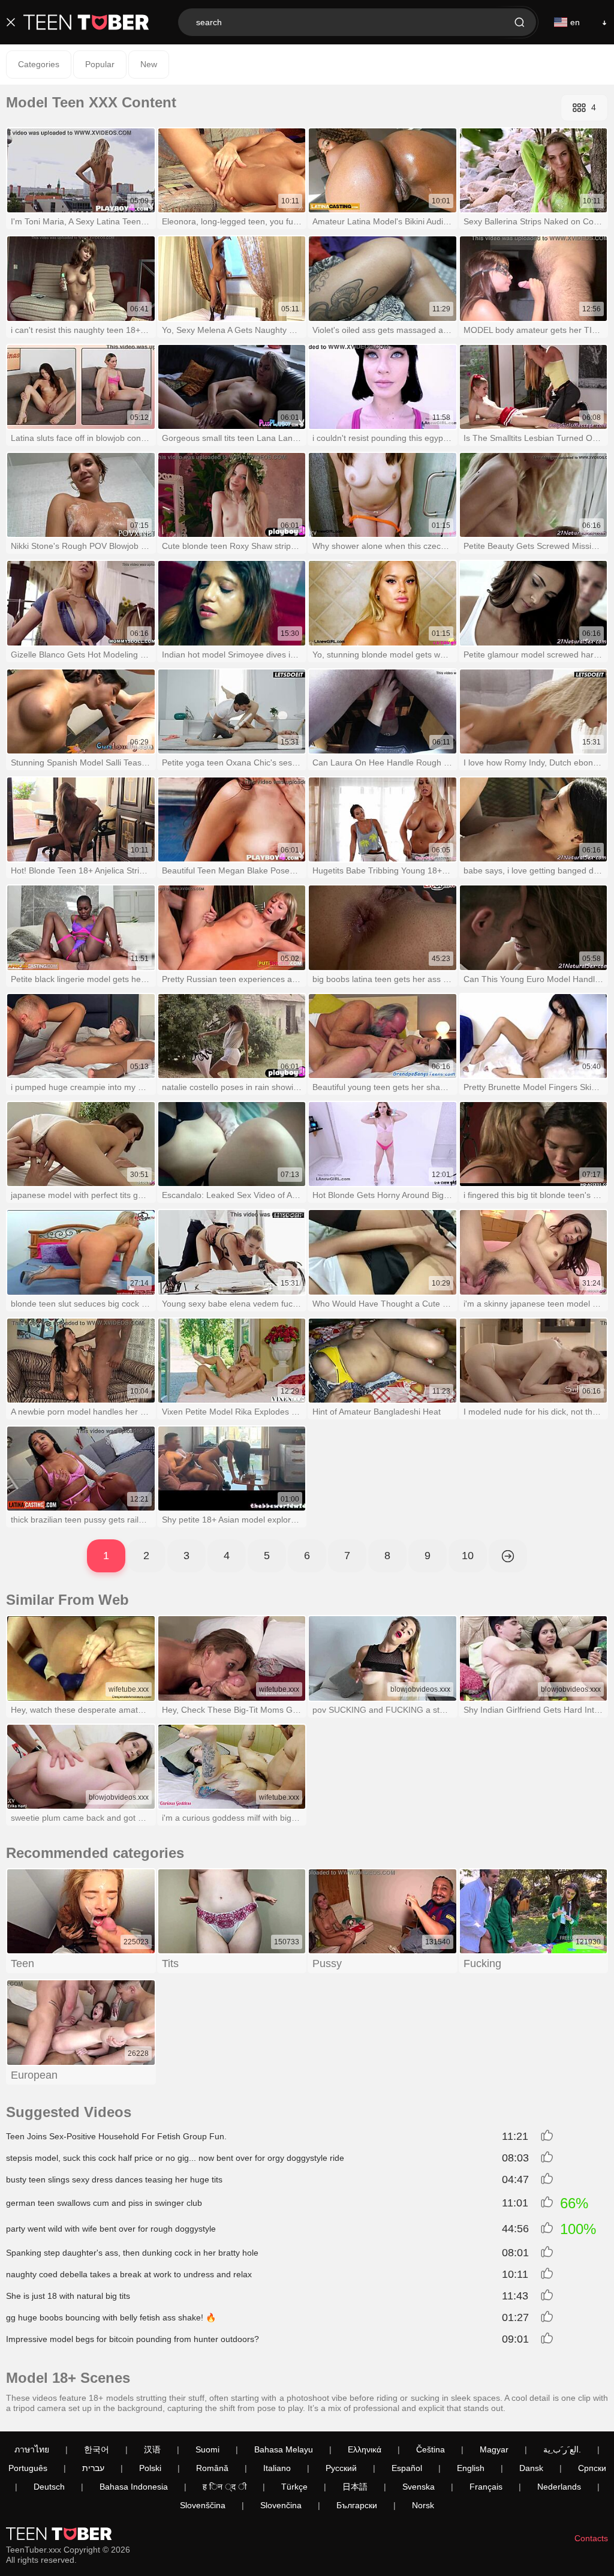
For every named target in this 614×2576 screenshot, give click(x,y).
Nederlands (559, 2487)
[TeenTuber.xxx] (86, 22)
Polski (150, 2468)
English (471, 2468)
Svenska (419, 2487)
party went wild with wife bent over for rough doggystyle (111, 2229)
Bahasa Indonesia (134, 2487)
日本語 (355, 2487)
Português (28, 2468)
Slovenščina (203, 2505)
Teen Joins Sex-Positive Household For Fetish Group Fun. (116, 2136)
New (149, 64)
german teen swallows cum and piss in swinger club (104, 2203)
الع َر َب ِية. (562, 2449)
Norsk (423, 2505)
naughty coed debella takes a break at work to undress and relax (129, 2274)
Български (357, 2505)
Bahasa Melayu (284, 2449)
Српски (592, 2468)
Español (407, 2468)
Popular (100, 64)
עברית (93, 2468)
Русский (341, 2468)
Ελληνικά (365, 2449)
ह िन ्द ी (225, 2487)
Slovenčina (281, 2505)
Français (486, 2487)
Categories (39, 64)
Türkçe (294, 2487)
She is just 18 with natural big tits (68, 2296)
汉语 (152, 2449)
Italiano (277, 2468)
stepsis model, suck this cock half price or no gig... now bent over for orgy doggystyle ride (175, 2158)
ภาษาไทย (32, 2449)
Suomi (207, 2449)
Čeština (431, 2449)
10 (468, 1556)
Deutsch (49, 2487)
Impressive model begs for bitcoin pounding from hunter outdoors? (133, 2339)
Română (212, 2468)
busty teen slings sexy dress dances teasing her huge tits (114, 2179)
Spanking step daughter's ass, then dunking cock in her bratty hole (132, 2253)
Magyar (494, 2449)
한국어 (97, 2449)
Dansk (531, 2468)
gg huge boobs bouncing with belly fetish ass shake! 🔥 (111, 2317)
